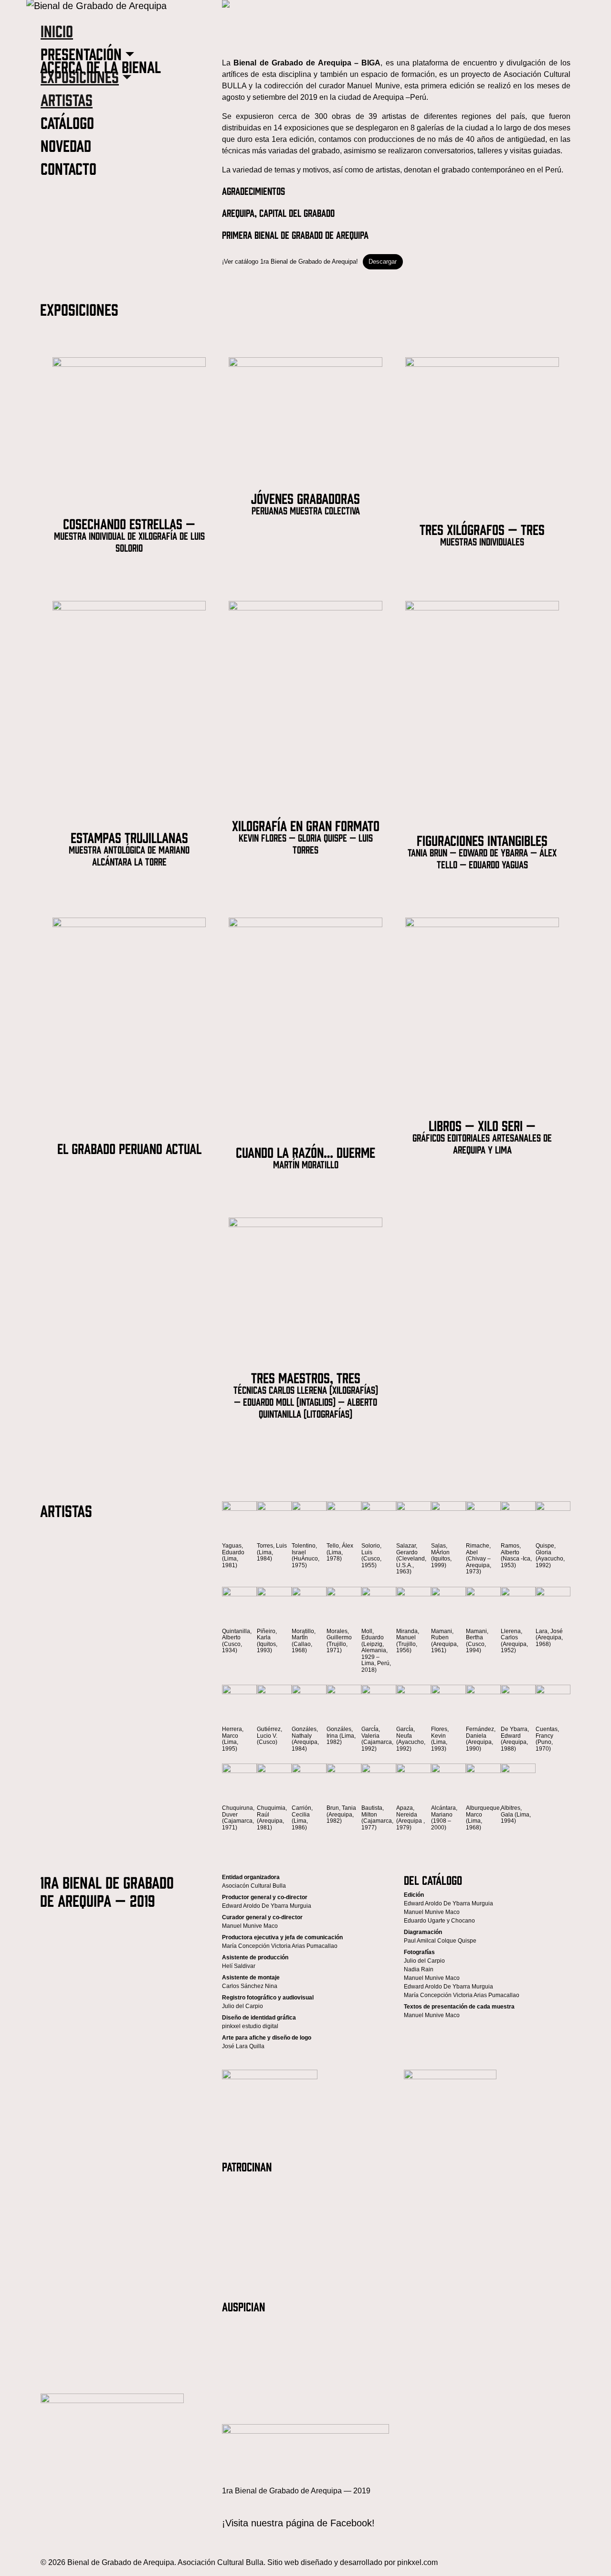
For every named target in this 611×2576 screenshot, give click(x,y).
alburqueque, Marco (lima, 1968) (483, 1818)
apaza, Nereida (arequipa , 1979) (411, 1818)
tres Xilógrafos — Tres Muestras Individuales (482, 534)
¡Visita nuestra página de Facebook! (298, 2523)
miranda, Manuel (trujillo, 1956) (408, 1641)
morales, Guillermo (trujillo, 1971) (339, 1641)
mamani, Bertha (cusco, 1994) (477, 1641)
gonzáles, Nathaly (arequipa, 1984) (305, 1739)
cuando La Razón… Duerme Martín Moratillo (305, 1157)
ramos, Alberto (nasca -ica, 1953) (516, 1555)
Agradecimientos (253, 190)
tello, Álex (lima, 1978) (340, 1552)
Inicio (57, 30)
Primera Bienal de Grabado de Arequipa (295, 234)
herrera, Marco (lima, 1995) (233, 1739)
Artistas (67, 99)
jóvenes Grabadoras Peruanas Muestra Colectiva (305, 503)
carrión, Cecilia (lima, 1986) (302, 1818)
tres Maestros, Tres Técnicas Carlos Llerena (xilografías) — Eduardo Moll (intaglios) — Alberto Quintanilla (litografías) (306, 1394)
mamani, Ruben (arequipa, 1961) (445, 1641)
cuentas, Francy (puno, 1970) (547, 1739)
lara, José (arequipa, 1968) (549, 1638)
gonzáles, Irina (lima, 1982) (341, 1736)
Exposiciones (80, 76)
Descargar (383, 262)
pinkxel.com (417, 2562)
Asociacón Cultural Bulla (254, 1886)
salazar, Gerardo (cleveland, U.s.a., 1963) (411, 1559)
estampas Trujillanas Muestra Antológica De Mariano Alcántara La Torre (129, 848)
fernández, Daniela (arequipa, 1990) (481, 1739)
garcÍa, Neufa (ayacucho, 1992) (411, 1739)
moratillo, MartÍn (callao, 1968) (304, 1641)
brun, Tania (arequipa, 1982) (341, 1814)
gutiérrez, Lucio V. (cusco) (269, 1736)
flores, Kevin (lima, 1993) (440, 1739)
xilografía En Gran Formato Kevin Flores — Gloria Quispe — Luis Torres (306, 836)
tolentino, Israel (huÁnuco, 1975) (305, 1555)
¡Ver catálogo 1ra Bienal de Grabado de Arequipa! (290, 262)
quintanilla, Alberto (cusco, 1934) (237, 1641)
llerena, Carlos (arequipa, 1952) (514, 1641)
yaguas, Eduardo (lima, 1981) (233, 1555)
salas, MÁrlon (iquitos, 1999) (441, 1555)
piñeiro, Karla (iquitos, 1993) (267, 1641)
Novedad (66, 145)
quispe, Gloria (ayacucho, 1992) (550, 1555)
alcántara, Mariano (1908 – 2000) (444, 1818)
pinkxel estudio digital (250, 2026)
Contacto (68, 168)
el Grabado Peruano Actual (129, 1148)
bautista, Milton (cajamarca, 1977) (377, 1818)
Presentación (81, 53)
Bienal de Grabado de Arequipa (121, 2562)
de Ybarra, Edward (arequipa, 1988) (515, 1739)
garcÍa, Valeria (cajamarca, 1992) (377, 1739)
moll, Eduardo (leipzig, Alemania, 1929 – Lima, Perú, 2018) (376, 1651)
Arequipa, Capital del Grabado (278, 212)
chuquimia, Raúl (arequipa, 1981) (272, 1818)
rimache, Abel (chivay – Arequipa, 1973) (479, 1559)
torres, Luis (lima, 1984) (272, 1552)
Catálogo (67, 122)
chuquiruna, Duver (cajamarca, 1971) (238, 1818)
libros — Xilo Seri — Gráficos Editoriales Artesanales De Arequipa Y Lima (482, 1136)
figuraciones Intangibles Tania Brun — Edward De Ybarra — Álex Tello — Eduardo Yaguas (482, 851)
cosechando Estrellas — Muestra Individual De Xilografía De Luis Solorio (129, 534)
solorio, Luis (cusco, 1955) (371, 1555)
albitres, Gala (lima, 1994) (516, 1814)
